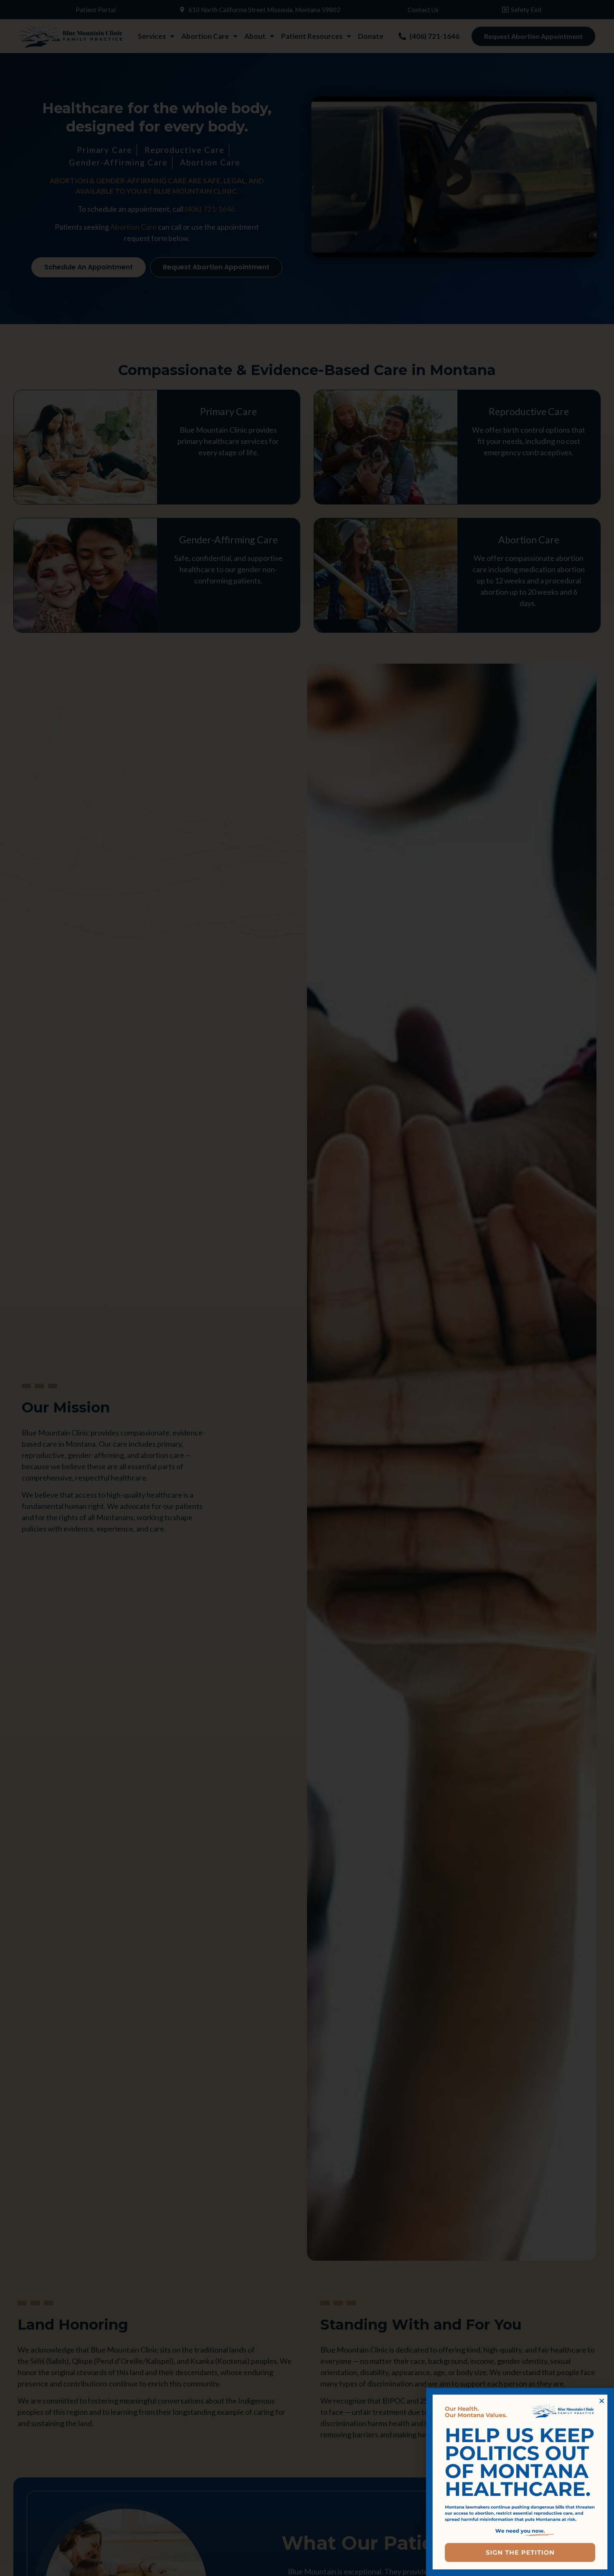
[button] (602, 2401)
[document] (307, 1288)
